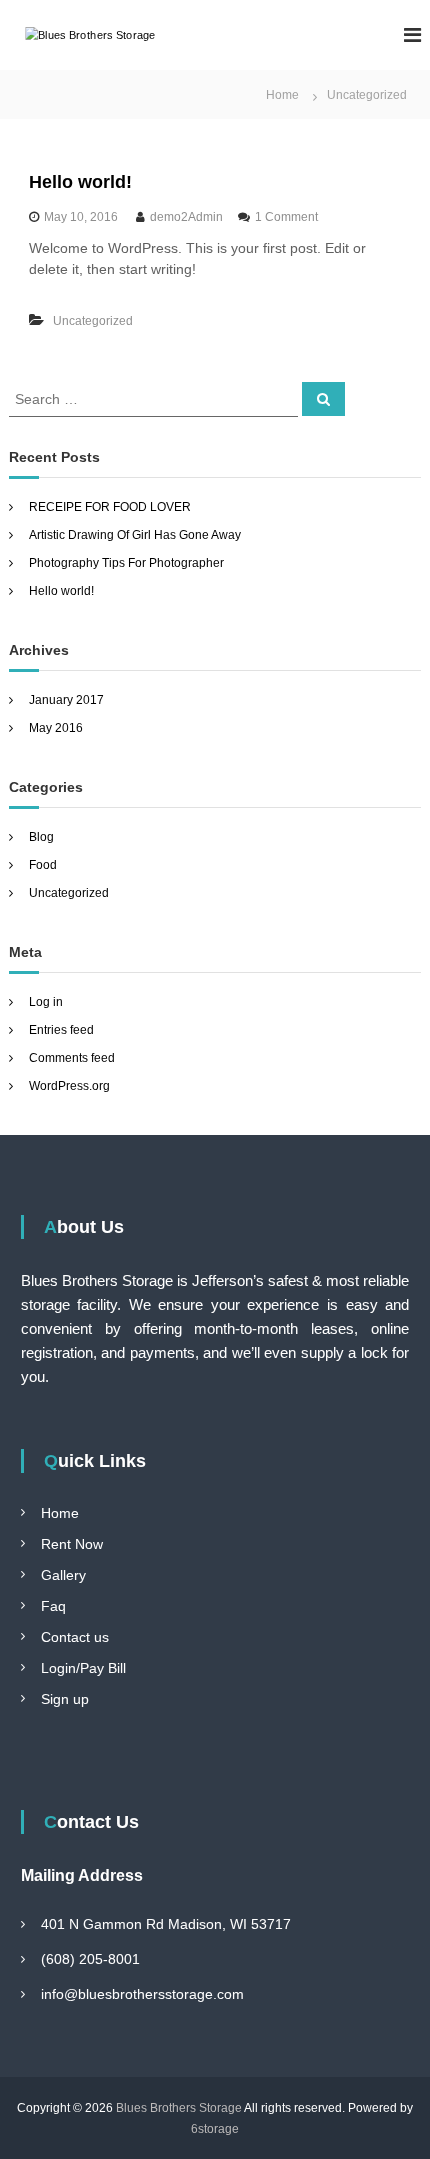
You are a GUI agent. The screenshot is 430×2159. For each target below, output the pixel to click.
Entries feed (61, 1030)
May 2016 (56, 728)
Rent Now (72, 1544)
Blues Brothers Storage (179, 2108)
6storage (215, 2129)
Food (43, 865)
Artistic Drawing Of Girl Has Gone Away (135, 535)
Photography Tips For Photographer (126, 563)
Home (60, 1513)
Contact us (75, 1637)
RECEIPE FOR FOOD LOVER (110, 507)
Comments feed (72, 1058)
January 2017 (66, 700)
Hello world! (80, 182)
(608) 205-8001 (90, 1959)
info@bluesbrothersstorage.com (142, 1994)
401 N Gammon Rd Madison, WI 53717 (166, 1924)
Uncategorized (93, 321)
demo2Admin (186, 217)
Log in (46, 1002)
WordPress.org (69, 1086)
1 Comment (286, 217)
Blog (41, 837)
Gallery (63, 1575)
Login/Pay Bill (83, 1668)
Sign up (65, 1699)
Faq (53, 1606)
